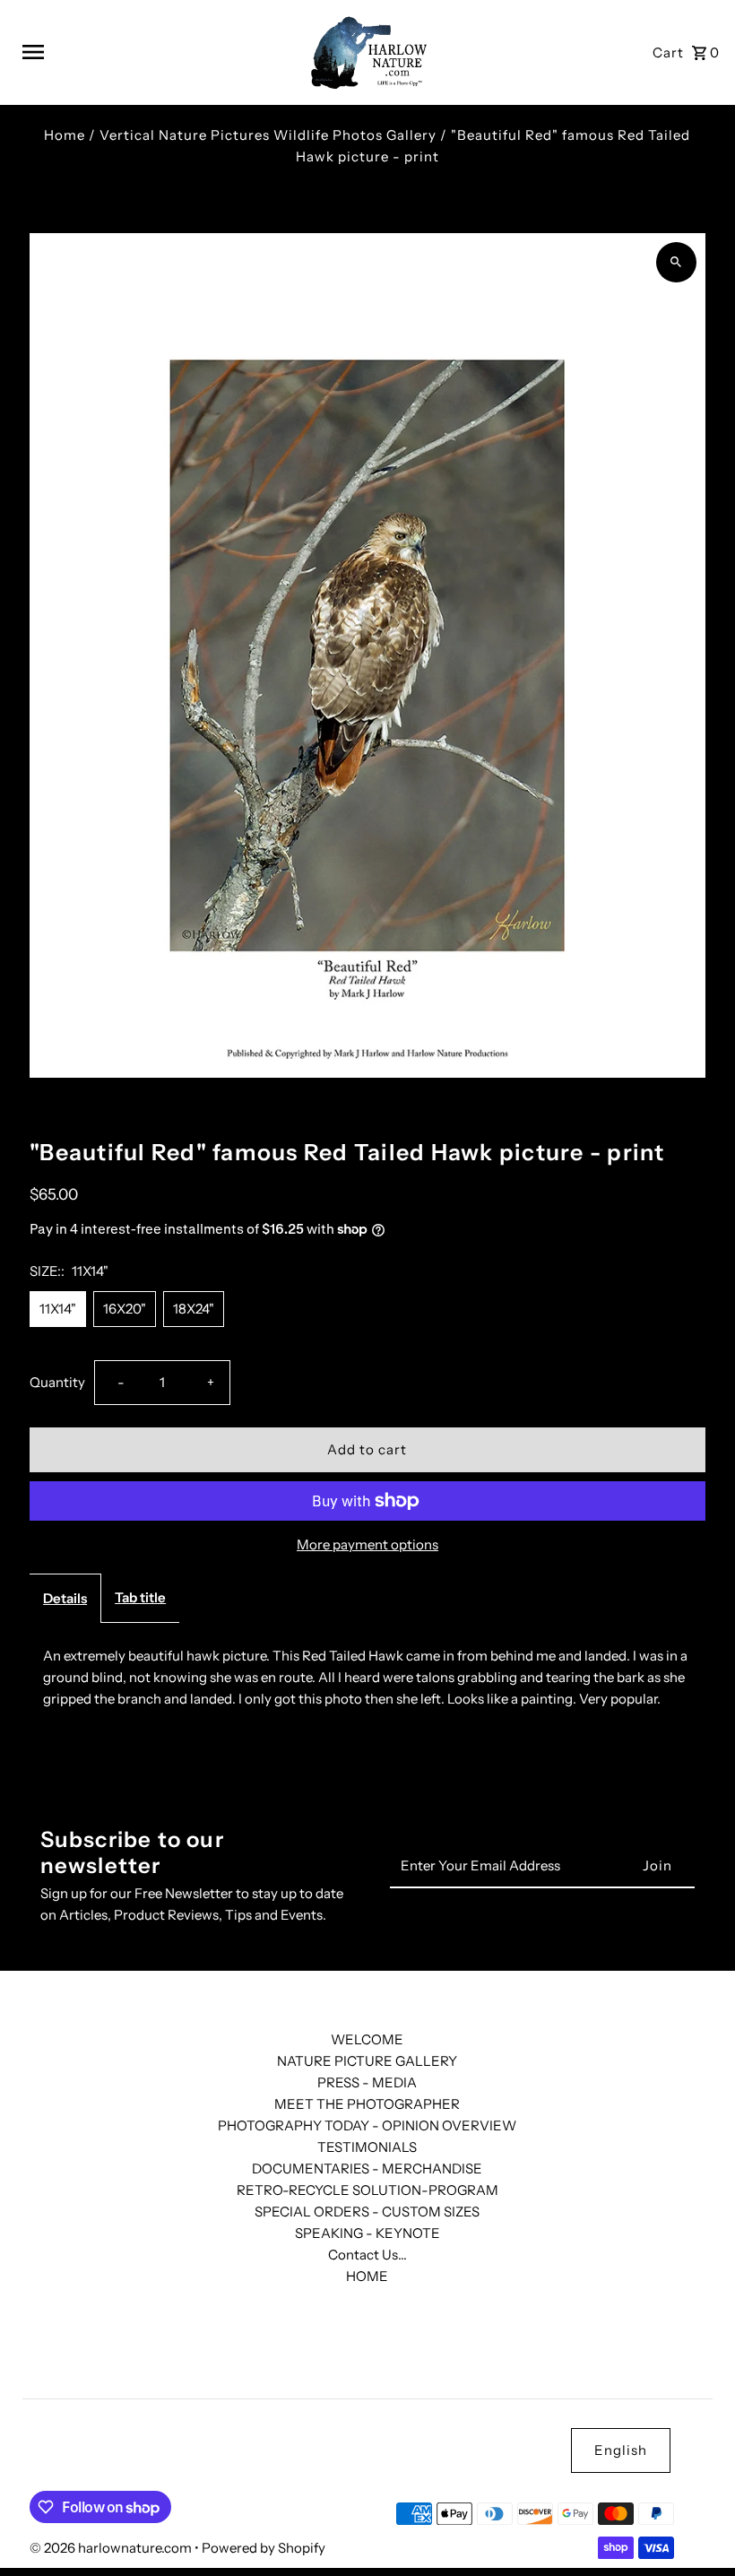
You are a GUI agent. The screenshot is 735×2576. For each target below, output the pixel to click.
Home (65, 135)
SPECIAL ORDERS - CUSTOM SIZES (367, 2212)
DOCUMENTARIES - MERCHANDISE (367, 2168)
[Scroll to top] (697, 2529)
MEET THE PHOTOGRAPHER (367, 2104)
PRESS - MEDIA (367, 2082)
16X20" (125, 1309)
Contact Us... (367, 2255)
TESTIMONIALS (367, 2147)
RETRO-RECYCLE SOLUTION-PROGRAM (367, 2190)
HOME (367, 2276)
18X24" (194, 1309)
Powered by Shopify (264, 2548)
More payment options (367, 1544)
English (621, 2450)
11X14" (58, 1309)
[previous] (670, 1117)
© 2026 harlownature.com (112, 2548)
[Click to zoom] (676, 262)
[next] (695, 1117)
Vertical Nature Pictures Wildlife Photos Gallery (268, 135)
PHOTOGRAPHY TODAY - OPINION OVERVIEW (367, 2125)
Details (65, 1598)
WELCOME (367, 2039)
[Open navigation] (155, 52)
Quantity (57, 1382)
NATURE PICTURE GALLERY (367, 2061)
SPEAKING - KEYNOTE (367, 2233)
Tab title (140, 1597)
